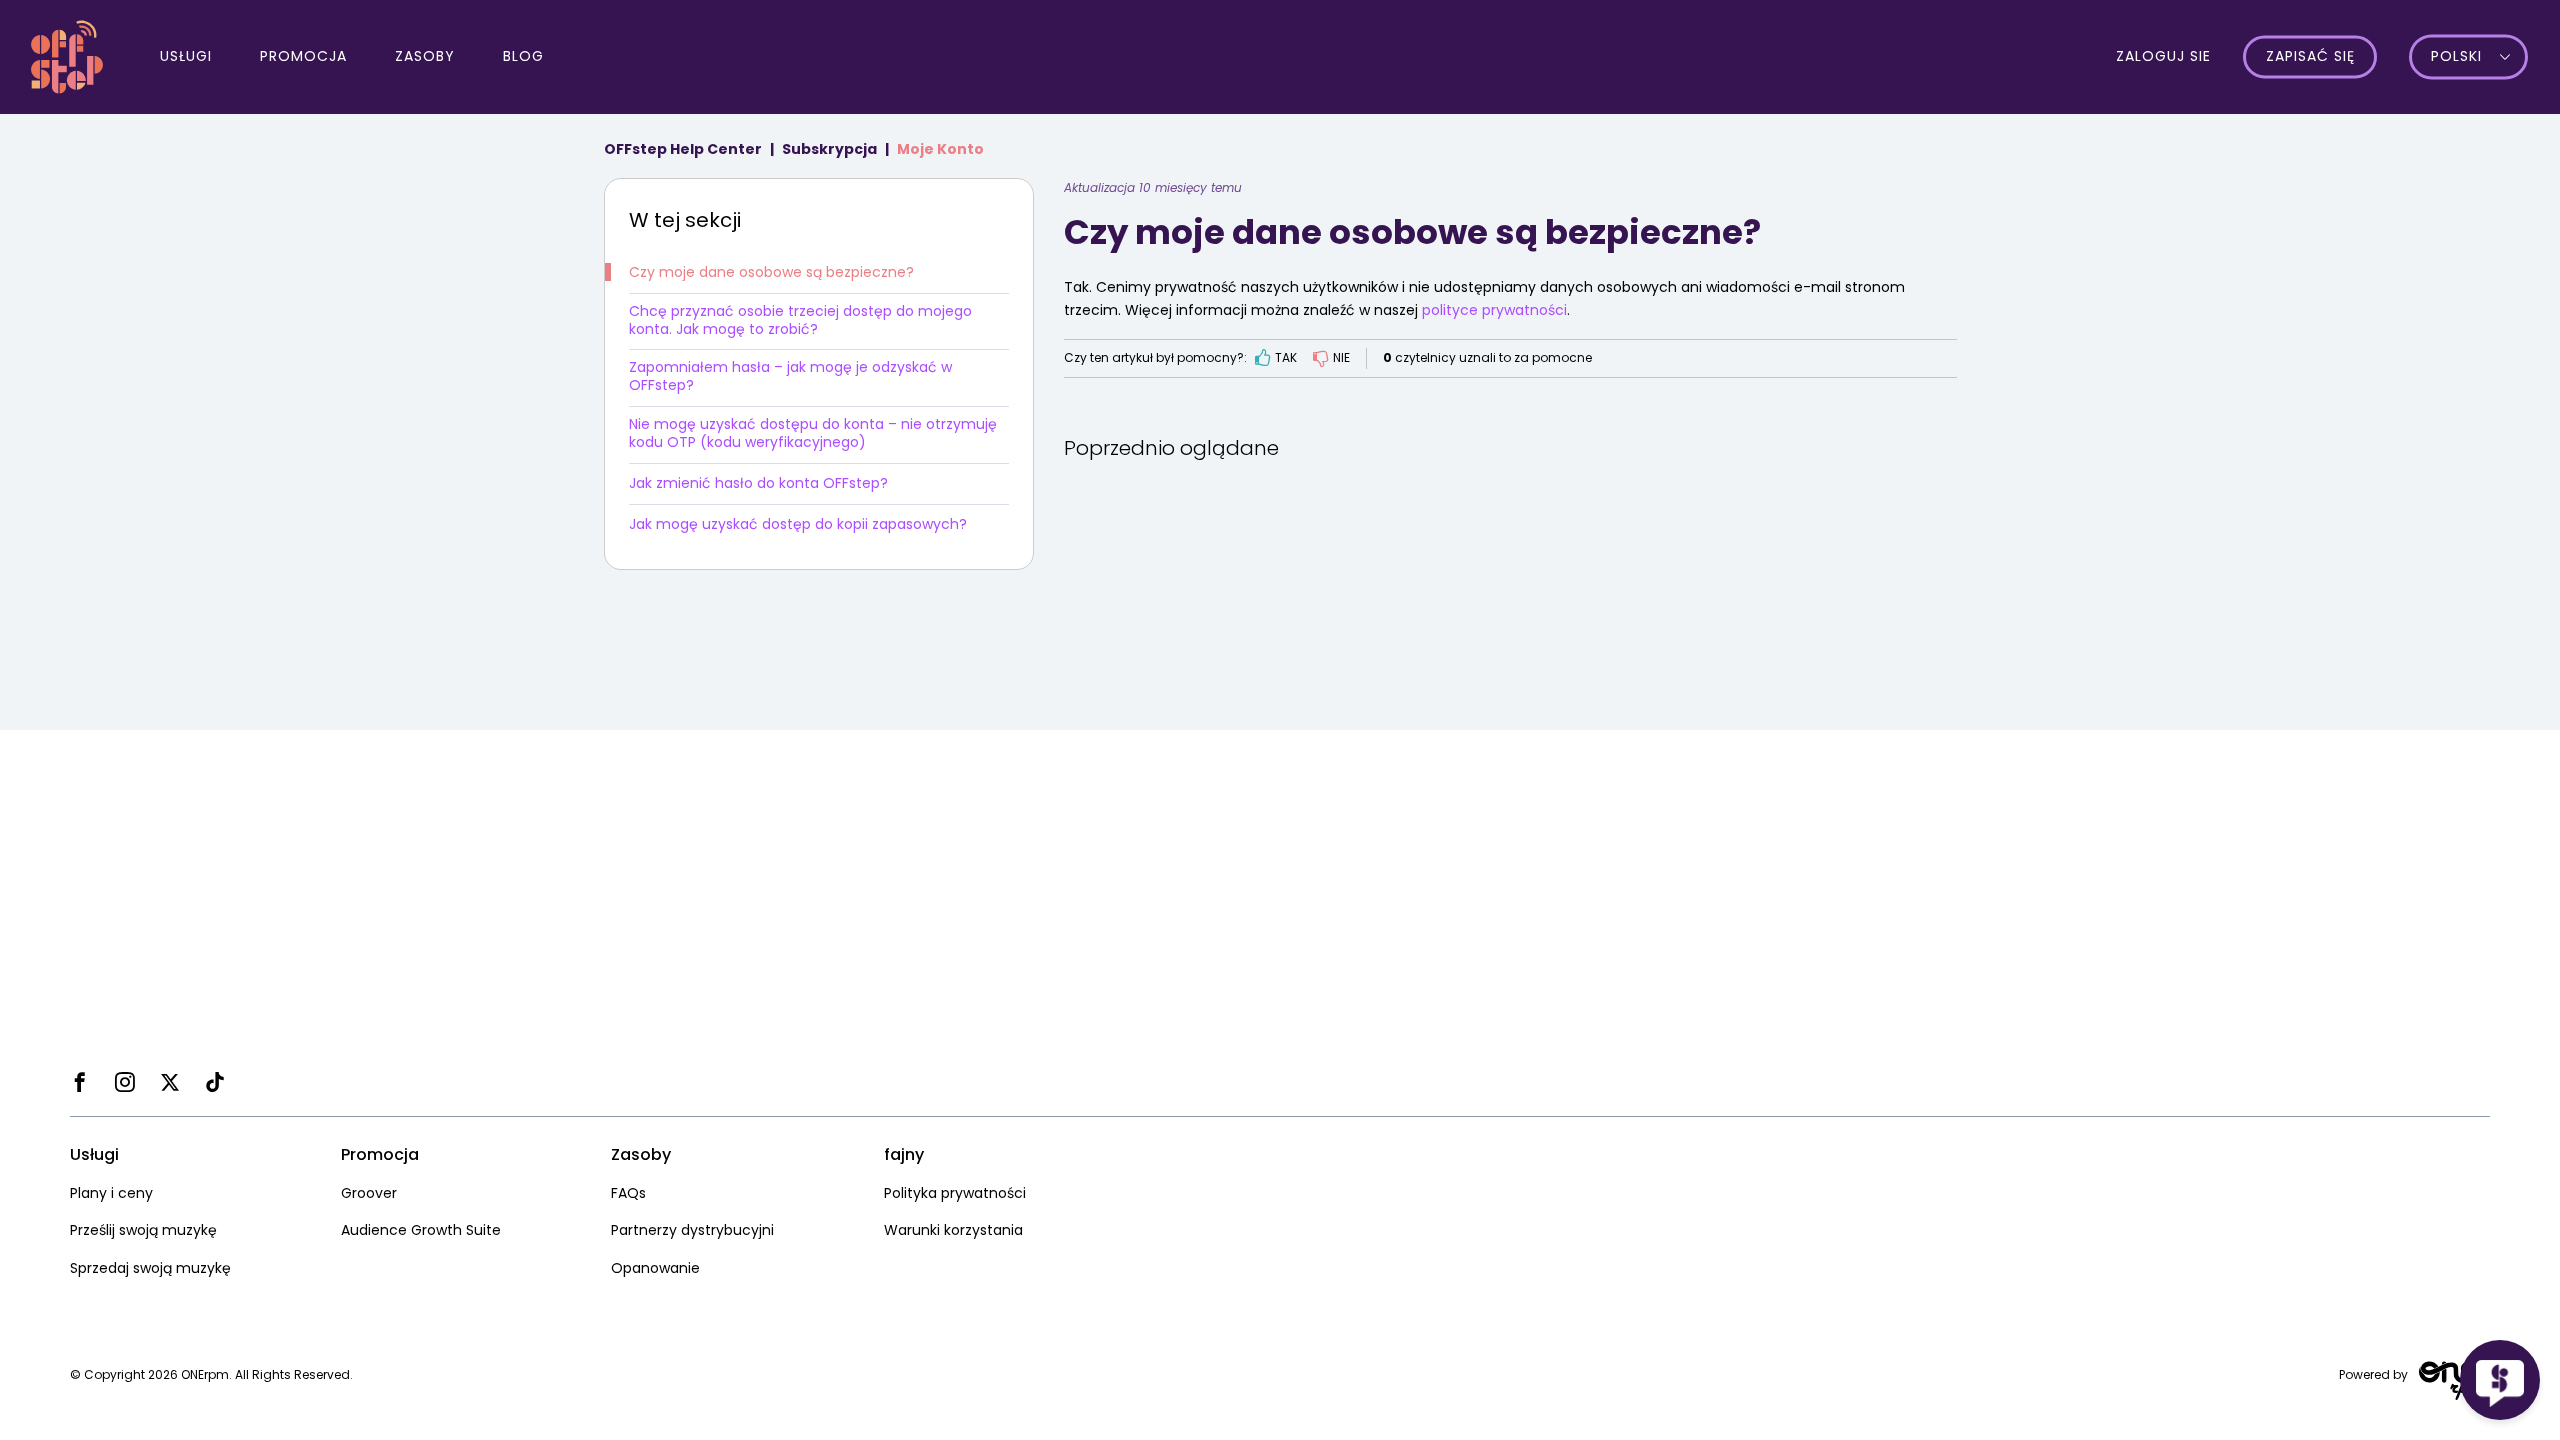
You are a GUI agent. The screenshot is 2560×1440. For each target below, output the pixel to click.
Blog (523, 56)
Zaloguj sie (2163, 56)
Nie (1341, 357)
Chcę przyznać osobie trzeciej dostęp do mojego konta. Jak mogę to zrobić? (800, 320)
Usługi (186, 56)
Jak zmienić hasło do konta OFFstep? (758, 483)
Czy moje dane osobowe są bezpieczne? (771, 272)
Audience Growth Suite (421, 1230)
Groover (369, 1193)
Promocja (303, 56)
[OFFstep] (67, 55)
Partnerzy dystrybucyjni (692, 1230)
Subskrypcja (829, 149)
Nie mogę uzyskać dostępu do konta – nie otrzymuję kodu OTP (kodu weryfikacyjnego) (813, 433)
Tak (1286, 357)
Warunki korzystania (953, 1230)
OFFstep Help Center (683, 149)
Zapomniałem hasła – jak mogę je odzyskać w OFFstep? (790, 376)
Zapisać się (2310, 57)
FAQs (628, 1193)
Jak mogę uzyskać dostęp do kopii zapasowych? (798, 524)
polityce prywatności (1494, 310)
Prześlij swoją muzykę (143, 1230)
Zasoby (425, 56)
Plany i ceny (111, 1193)
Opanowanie (655, 1268)
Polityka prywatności (955, 1193)
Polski (2456, 57)
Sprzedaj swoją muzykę (150, 1268)
